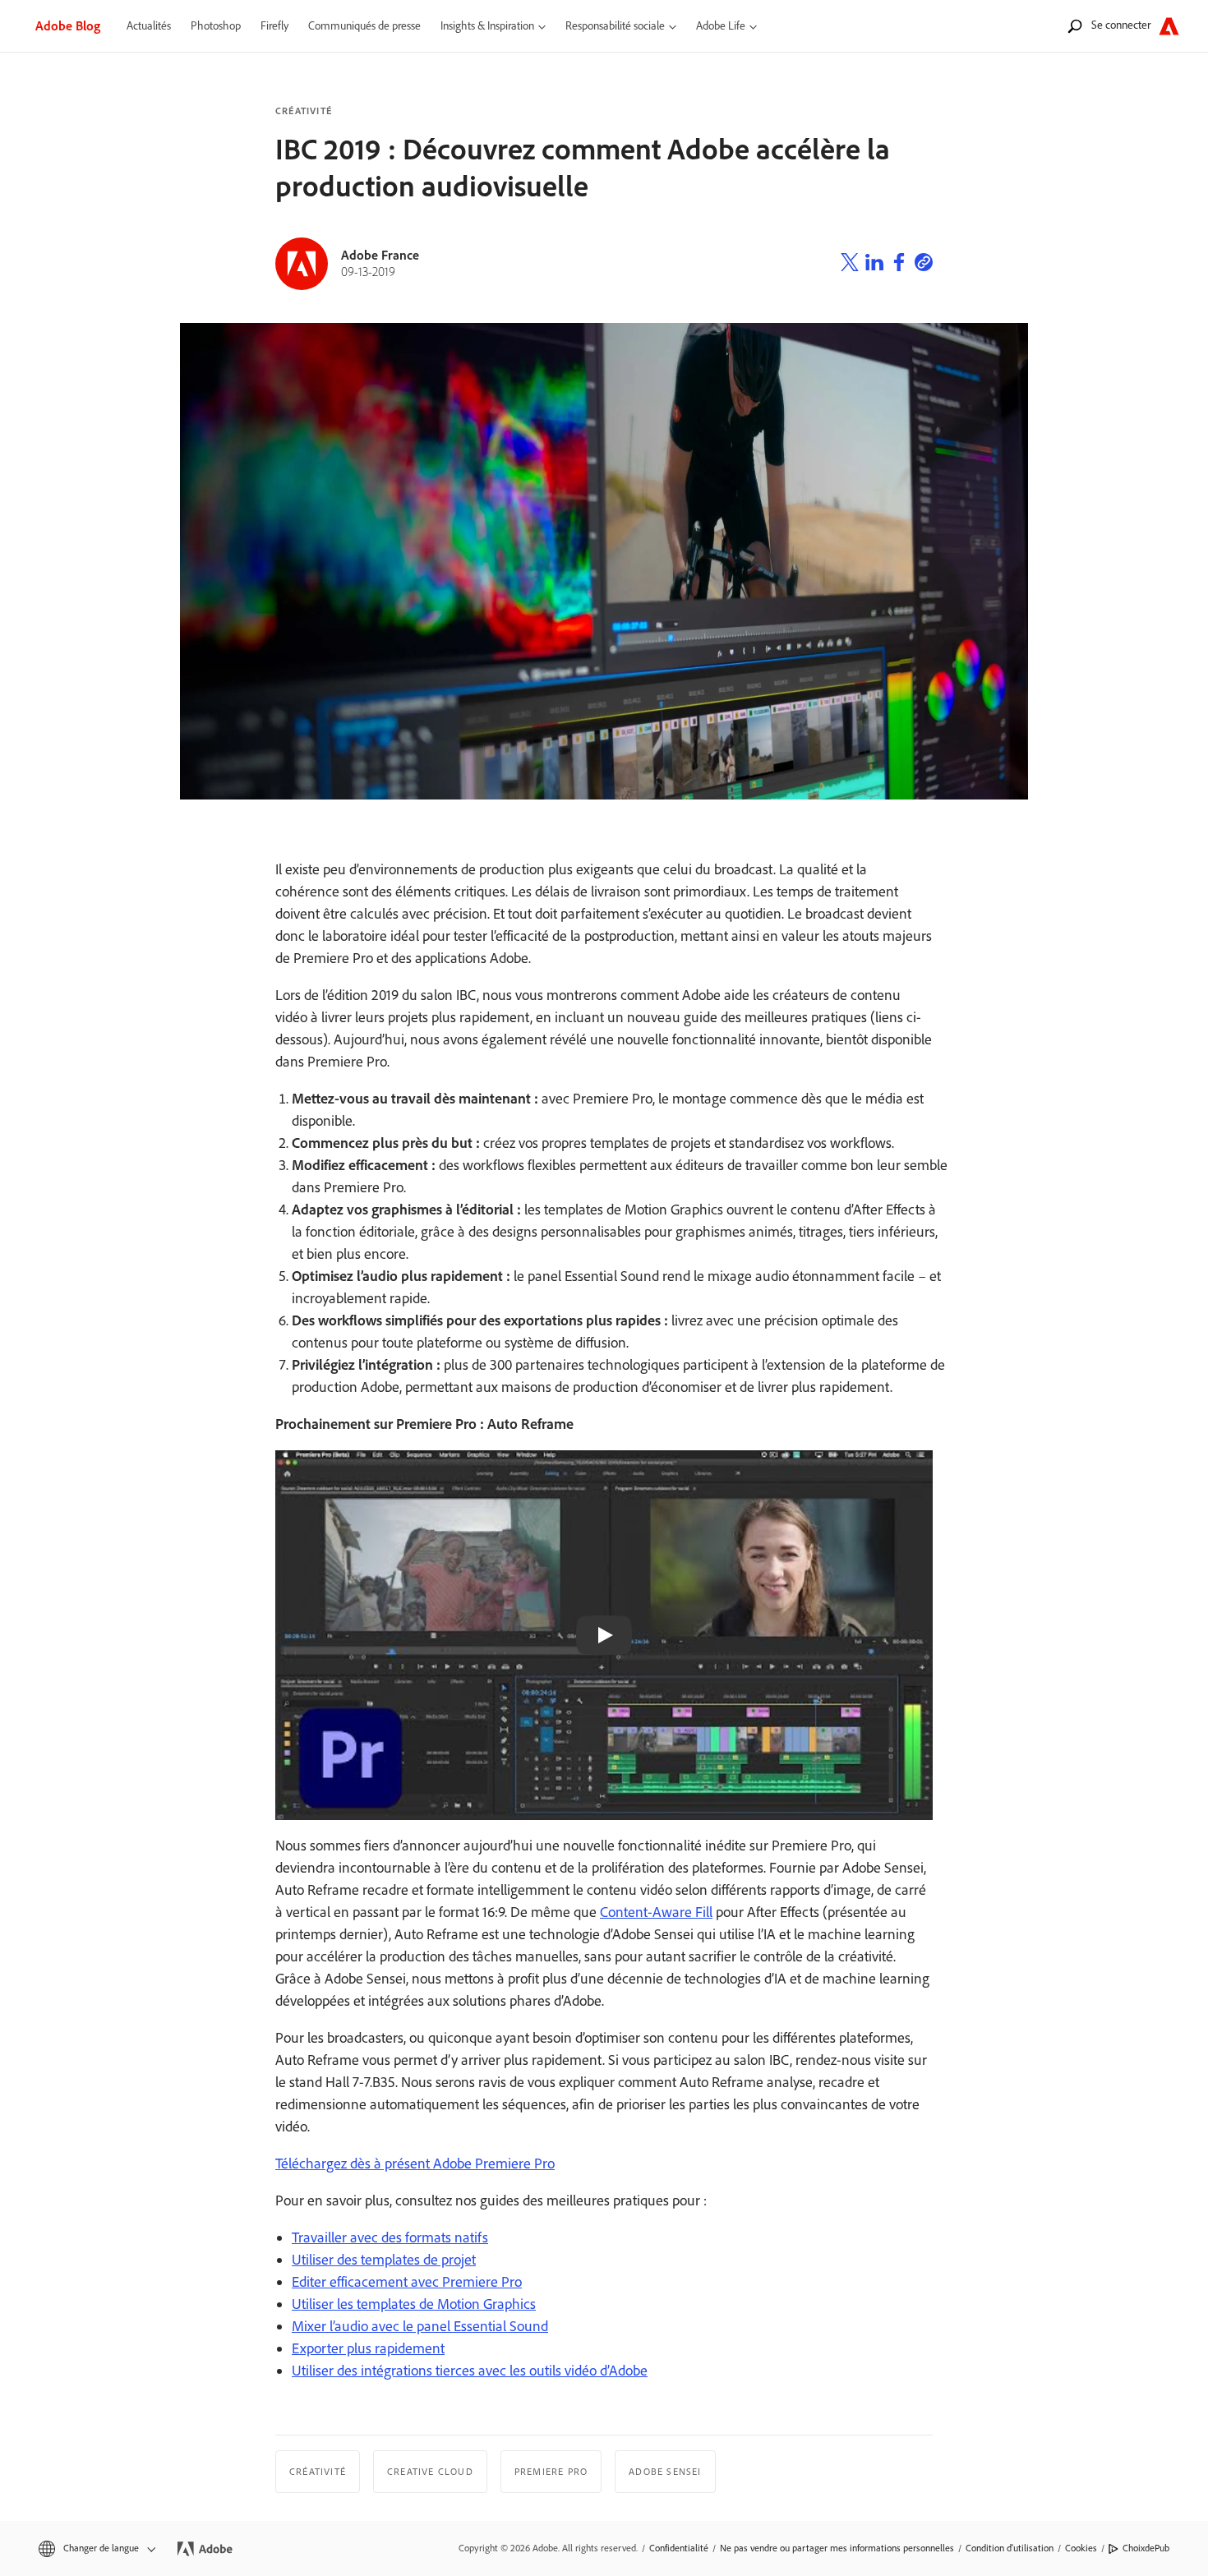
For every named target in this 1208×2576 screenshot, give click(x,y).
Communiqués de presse (364, 26)
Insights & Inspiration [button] (487, 26)
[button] (96, 2548)
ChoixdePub (1146, 2548)
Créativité (304, 111)
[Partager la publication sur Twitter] (850, 265)
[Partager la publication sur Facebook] (899, 265)
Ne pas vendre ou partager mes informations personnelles (837, 2548)
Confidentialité (679, 2548)
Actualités (149, 26)
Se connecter (1121, 25)
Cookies (1081, 2548)
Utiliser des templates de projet (384, 2260)
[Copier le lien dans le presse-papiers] (924, 265)
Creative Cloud (430, 2472)
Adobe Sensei (665, 2472)
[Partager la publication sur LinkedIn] (874, 265)
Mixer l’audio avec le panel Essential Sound (420, 2326)
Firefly (274, 26)
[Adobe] (1169, 26)
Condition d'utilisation (1010, 2548)
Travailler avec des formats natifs (390, 2237)
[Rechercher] (1075, 26)
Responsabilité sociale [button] (615, 26)
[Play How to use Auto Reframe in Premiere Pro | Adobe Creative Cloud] (604, 1635)
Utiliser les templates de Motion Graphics (414, 2304)
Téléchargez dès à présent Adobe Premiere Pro (415, 2164)
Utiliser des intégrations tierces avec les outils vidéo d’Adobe (470, 2371)
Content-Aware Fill (656, 1912)
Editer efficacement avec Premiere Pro (407, 2282)
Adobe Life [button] (721, 26)
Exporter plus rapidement (368, 2348)
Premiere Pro (551, 2472)
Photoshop (216, 26)
